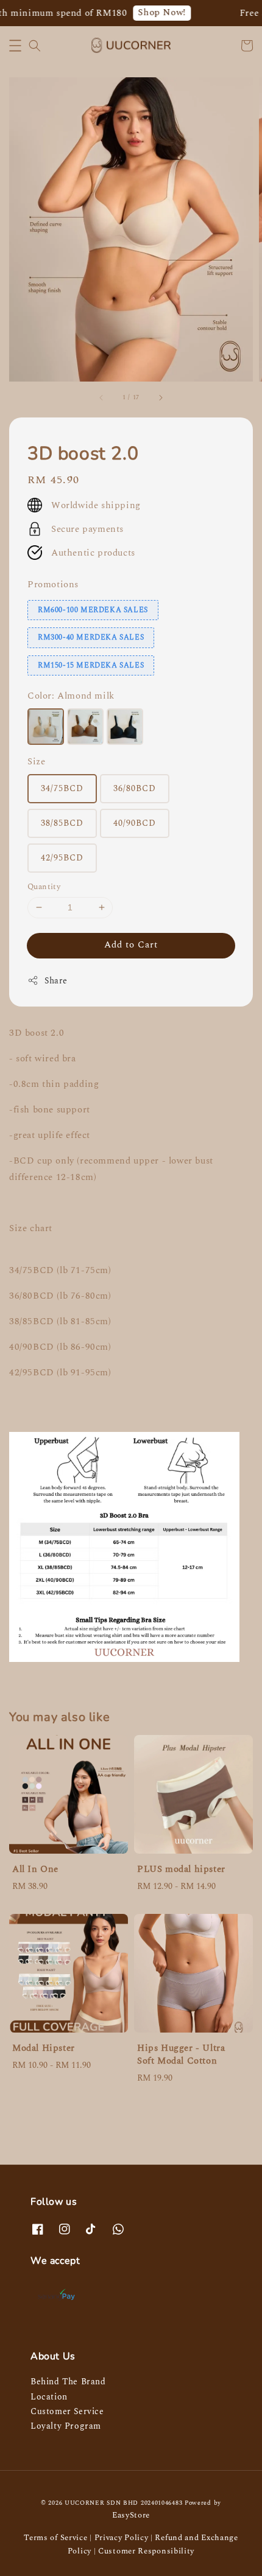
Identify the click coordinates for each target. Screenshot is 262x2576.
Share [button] (56, 981)
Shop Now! (154, 12)
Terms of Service (55, 2538)
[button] (15, 46)
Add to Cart (131, 945)
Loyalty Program (66, 2426)
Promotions (53, 585)
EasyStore (131, 2515)
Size (36, 762)
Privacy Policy (122, 2538)
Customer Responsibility (146, 2551)
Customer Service (67, 2411)
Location (49, 2397)
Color (71, 696)
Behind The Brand (68, 2382)
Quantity (44, 887)
